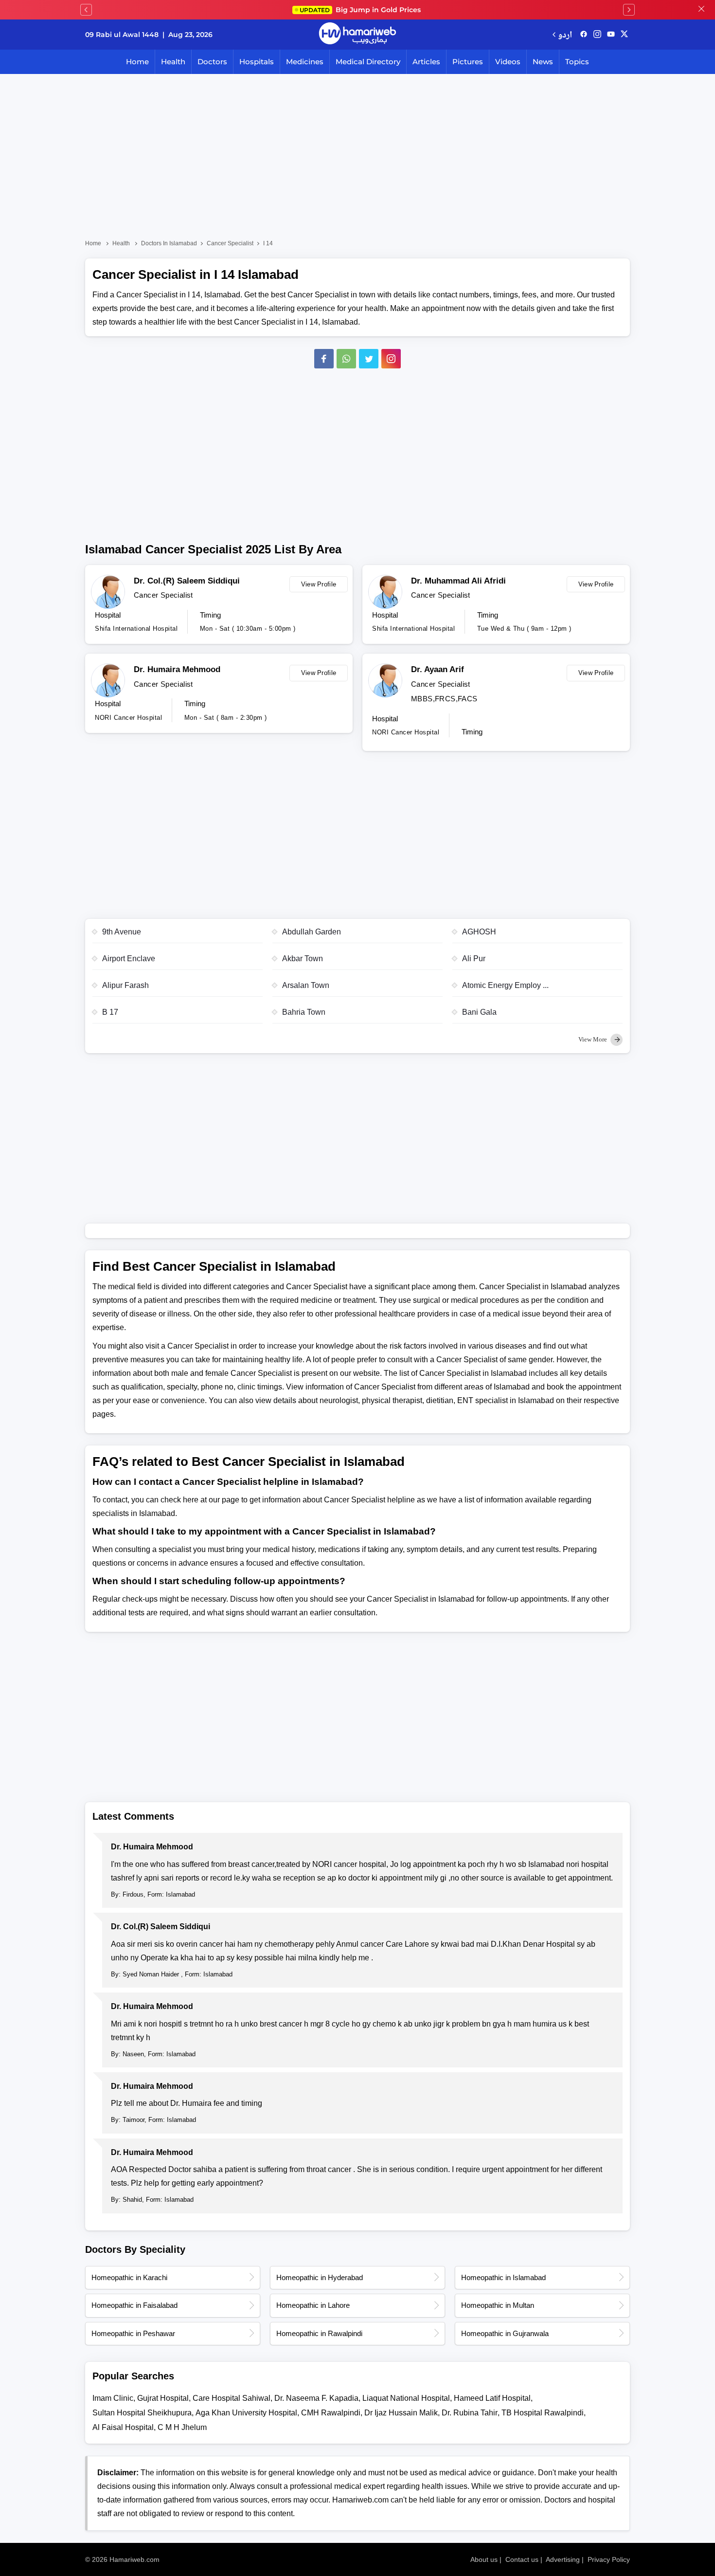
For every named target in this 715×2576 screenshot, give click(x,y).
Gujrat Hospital (163, 2398)
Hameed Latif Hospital (492, 2398)
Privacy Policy (609, 2559)
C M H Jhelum (182, 2427)
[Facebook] (324, 359)
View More (593, 1039)
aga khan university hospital (246, 2413)
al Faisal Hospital (123, 2427)
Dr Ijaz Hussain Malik (401, 2413)
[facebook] (584, 35)
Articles (426, 62)
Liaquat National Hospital (406, 2398)
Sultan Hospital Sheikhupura (142, 2413)
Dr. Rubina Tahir (470, 2413)
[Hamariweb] (357, 35)
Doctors (212, 62)
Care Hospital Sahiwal (232, 2398)
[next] (629, 10)
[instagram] (391, 359)
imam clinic (113, 2398)
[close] (701, 10)
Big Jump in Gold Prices (361, 10)
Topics (577, 62)
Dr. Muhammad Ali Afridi (458, 581)
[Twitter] (369, 359)
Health (173, 62)
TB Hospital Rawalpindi (543, 2413)
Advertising (563, 2559)
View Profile (319, 584)
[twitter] (624, 35)
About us (484, 2559)
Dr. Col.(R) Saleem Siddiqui (187, 581)
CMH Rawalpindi (331, 2413)
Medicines (305, 62)
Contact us (522, 2559)
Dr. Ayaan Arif (438, 669)
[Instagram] (597, 35)
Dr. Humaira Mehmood (177, 669)
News (543, 62)
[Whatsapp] (346, 359)
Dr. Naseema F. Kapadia (316, 2398)
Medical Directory (368, 62)
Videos (508, 62)
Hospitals (257, 62)
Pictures (468, 62)
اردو (565, 34)
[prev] (86, 10)
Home (137, 62)
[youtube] (611, 35)
